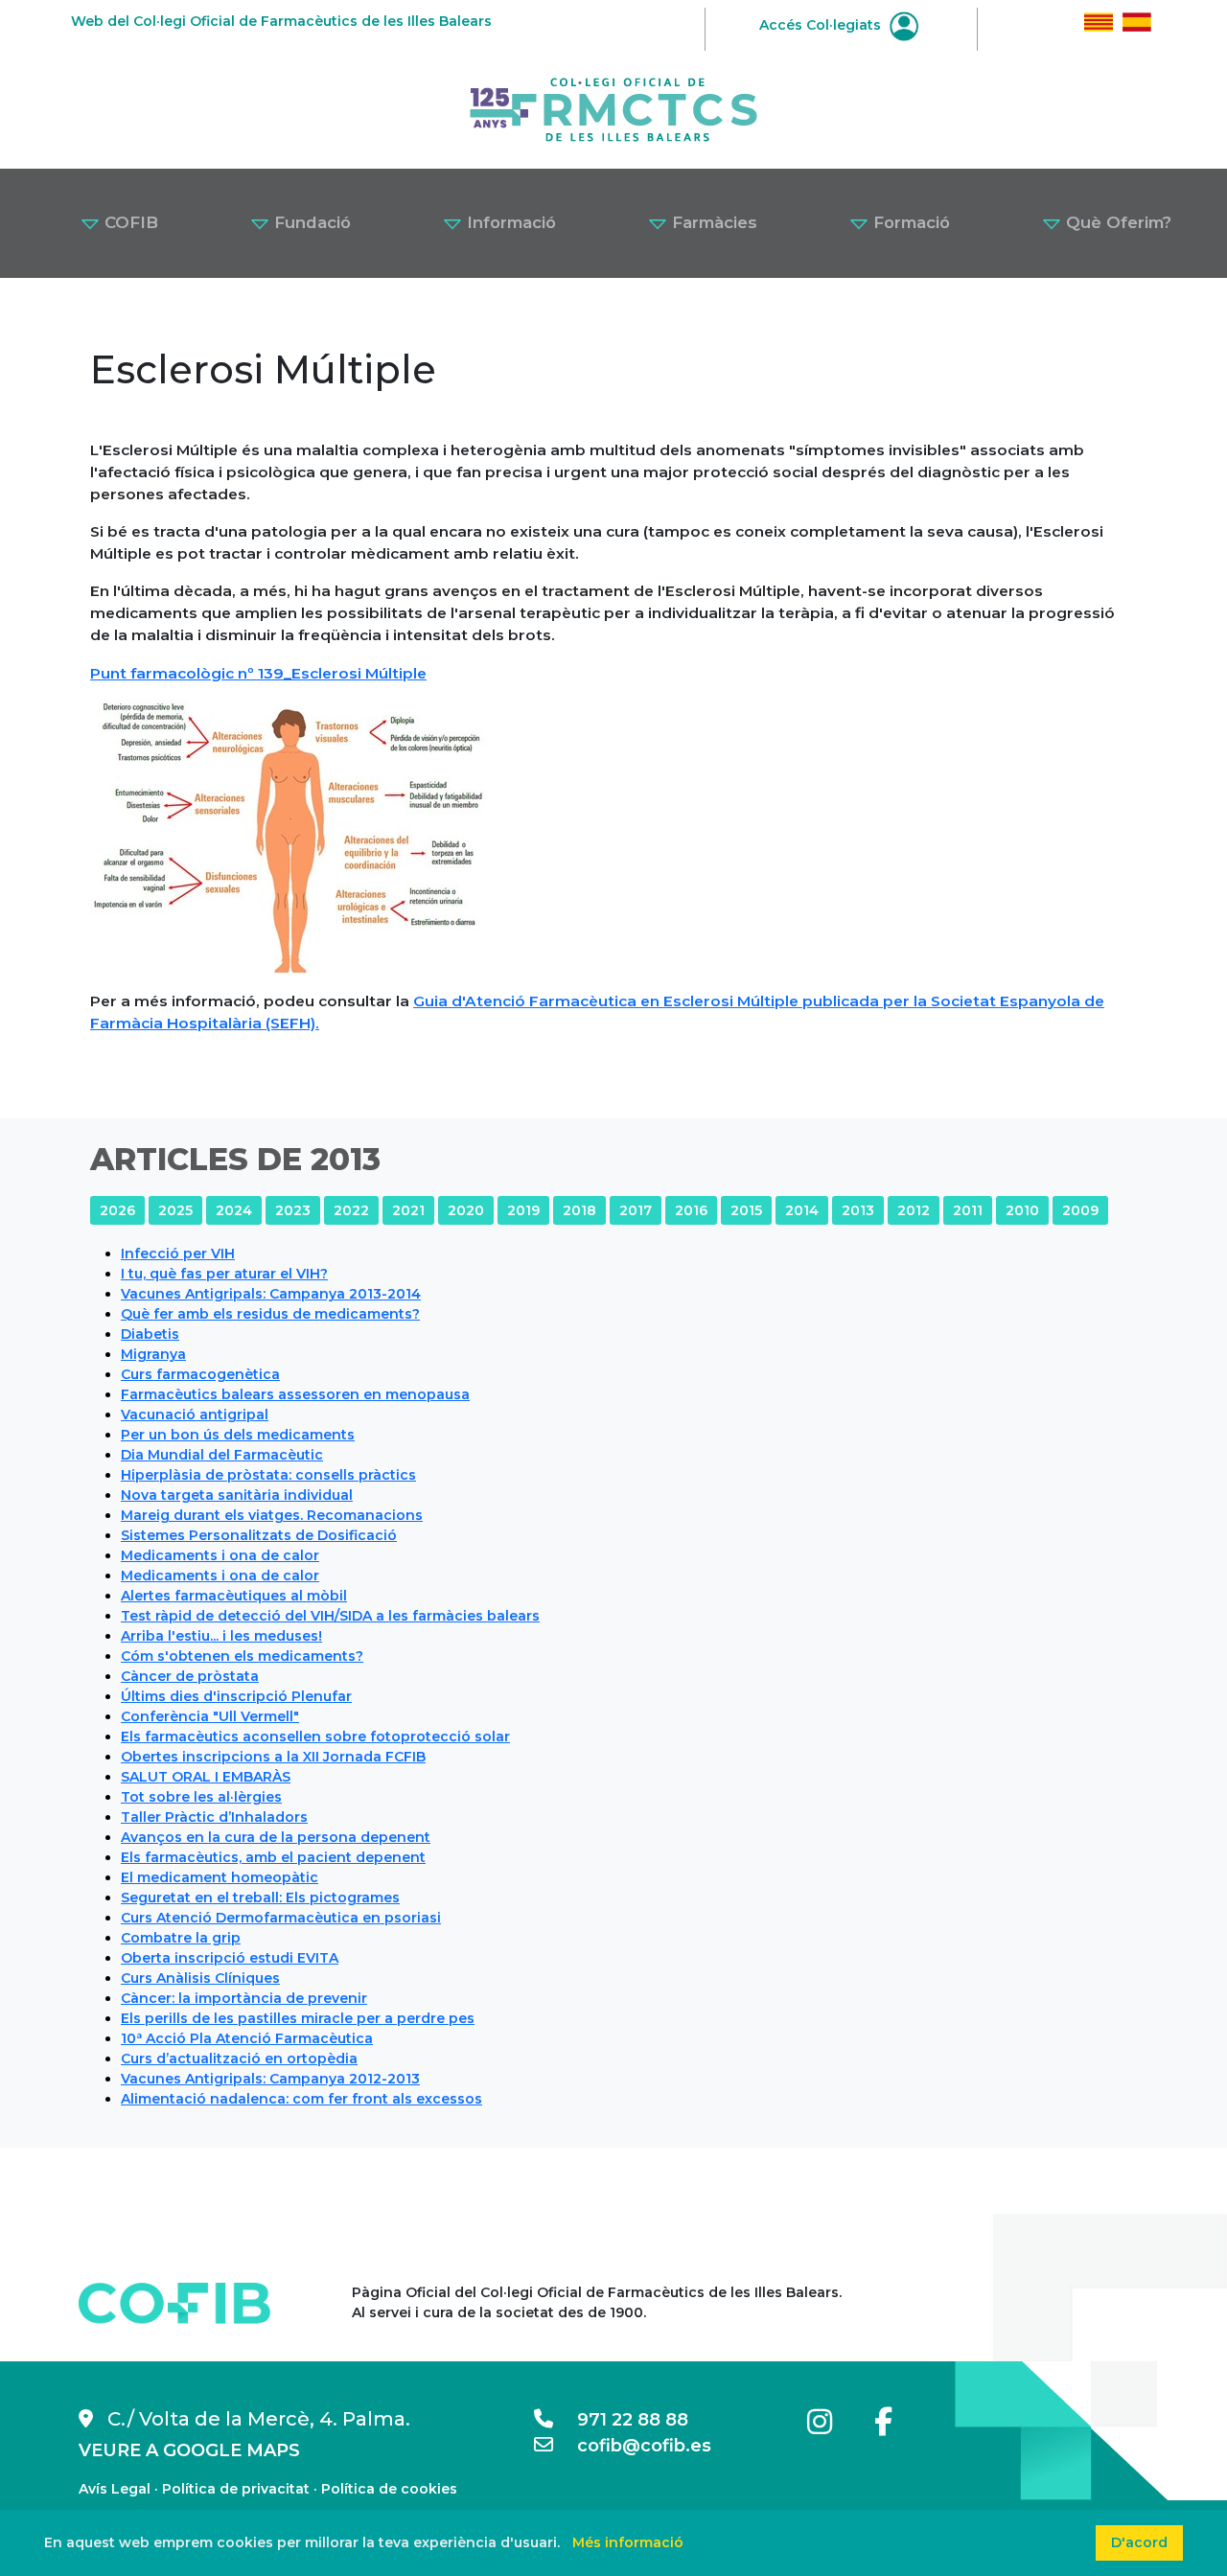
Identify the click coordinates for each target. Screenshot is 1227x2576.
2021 (408, 1210)
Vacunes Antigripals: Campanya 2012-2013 (270, 2079)
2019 (523, 1210)
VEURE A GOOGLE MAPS (189, 2450)
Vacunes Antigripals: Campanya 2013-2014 (271, 1294)
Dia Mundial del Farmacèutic (222, 1455)
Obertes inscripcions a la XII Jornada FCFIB (273, 1757)
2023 (293, 1210)
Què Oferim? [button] (1116, 222)
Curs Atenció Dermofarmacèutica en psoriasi (281, 1918)
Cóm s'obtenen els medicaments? (242, 1656)
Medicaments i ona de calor (220, 1555)
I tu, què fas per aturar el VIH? (224, 1274)
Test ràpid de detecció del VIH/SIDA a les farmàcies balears (330, 1616)
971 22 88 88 (621, 2420)
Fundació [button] (310, 222)
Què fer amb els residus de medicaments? (270, 1314)
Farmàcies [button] (712, 222)
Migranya (153, 1354)
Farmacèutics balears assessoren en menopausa (295, 1394)
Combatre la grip (181, 1938)
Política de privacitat (236, 2489)
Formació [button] (909, 222)
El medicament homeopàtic (220, 1877)
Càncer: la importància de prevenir (244, 1998)
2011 (968, 1210)
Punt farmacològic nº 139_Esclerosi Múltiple (258, 673)
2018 (579, 1210)
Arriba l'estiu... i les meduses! (221, 1636)
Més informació (628, 2542)
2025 (175, 1210)
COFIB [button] (129, 222)
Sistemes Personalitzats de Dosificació (259, 1535)
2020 (466, 1210)
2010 (1022, 1210)
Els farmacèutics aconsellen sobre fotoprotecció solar (315, 1736)
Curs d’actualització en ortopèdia (239, 2058)
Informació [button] (509, 222)
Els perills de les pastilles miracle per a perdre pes (298, 2018)
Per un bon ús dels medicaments (238, 1435)
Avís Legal (115, 2489)
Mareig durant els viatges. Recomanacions (272, 1515)
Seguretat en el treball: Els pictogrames (260, 1897)
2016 (691, 1210)
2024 (234, 1210)
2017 (636, 1210)
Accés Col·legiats (822, 25)
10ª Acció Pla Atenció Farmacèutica (247, 2038)
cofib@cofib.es (632, 2446)
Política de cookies (389, 2489)
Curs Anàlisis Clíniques (200, 1978)
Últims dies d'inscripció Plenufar (236, 1696)
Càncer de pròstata (190, 1676)
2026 (117, 1210)
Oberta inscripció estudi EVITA (230, 1958)
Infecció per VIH (178, 1253)
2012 (914, 1210)
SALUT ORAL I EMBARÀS (206, 1777)
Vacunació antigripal (195, 1414)
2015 (746, 1210)
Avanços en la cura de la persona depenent (276, 1837)
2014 (802, 1210)
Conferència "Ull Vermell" (210, 1716)
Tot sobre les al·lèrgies (201, 1797)
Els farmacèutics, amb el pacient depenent (273, 1857)
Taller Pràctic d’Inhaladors (214, 1817)
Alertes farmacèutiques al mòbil (234, 1596)
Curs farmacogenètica (200, 1374)
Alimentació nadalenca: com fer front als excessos (301, 2099)
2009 (1080, 1210)
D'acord (1139, 2542)
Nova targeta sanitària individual (237, 1495)
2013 (858, 1210)
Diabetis (150, 1334)
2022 (351, 1210)
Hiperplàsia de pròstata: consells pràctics (268, 1475)
